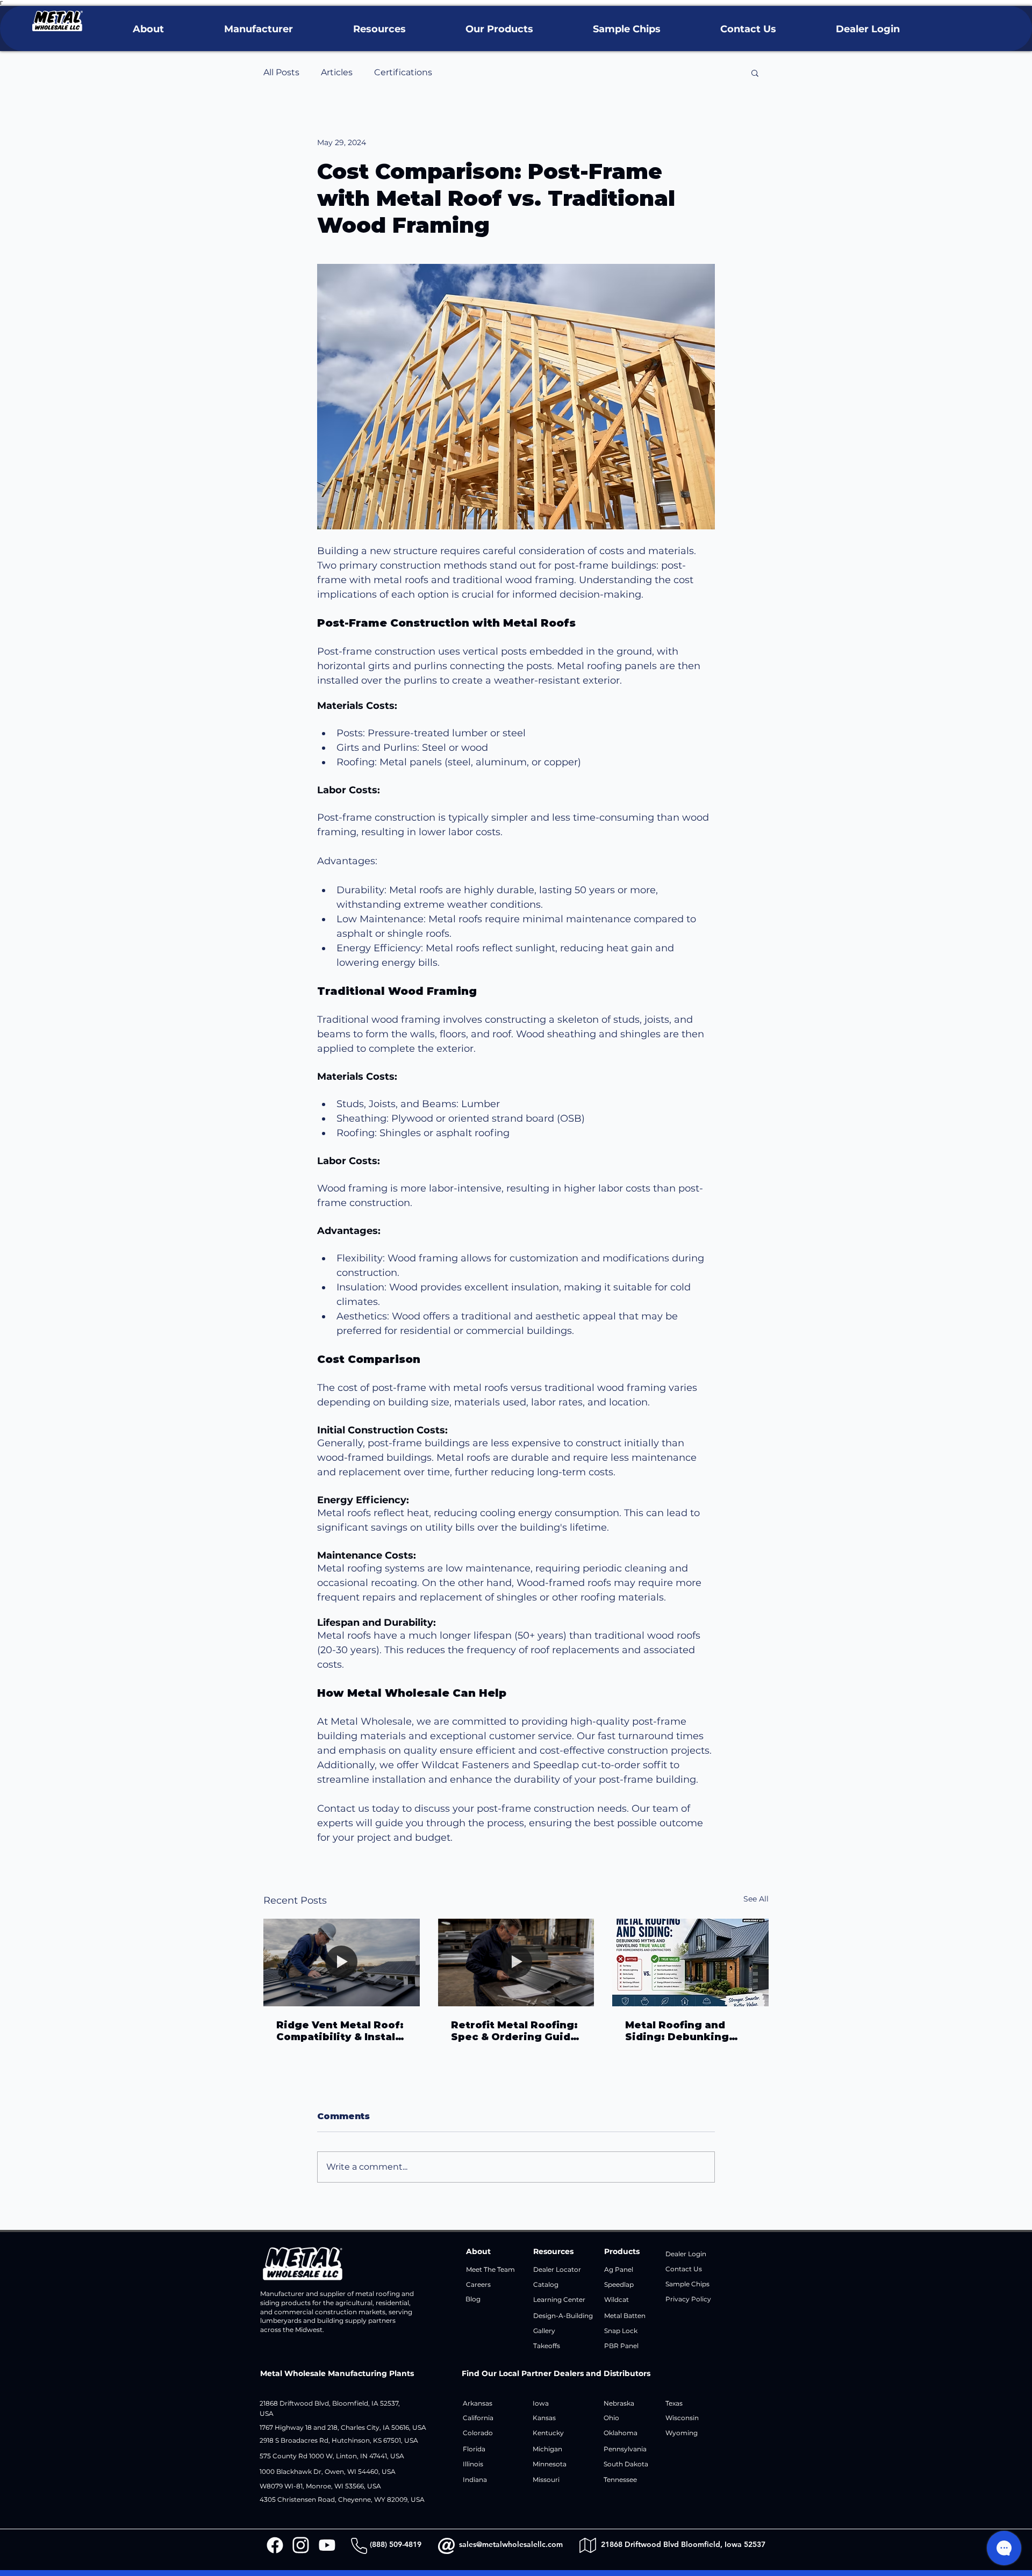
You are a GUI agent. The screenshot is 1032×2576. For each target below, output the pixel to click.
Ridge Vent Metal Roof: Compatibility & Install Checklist (340, 2031)
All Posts (281, 72)
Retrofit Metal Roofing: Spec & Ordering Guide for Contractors (514, 2031)
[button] (148, 29)
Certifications (403, 72)
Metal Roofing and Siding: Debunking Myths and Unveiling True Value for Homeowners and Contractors (681, 2031)
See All (756, 1899)
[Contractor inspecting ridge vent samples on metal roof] (342, 1963)
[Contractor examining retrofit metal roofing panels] (516, 1963)
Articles (337, 72)
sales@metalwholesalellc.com (511, 2544)
